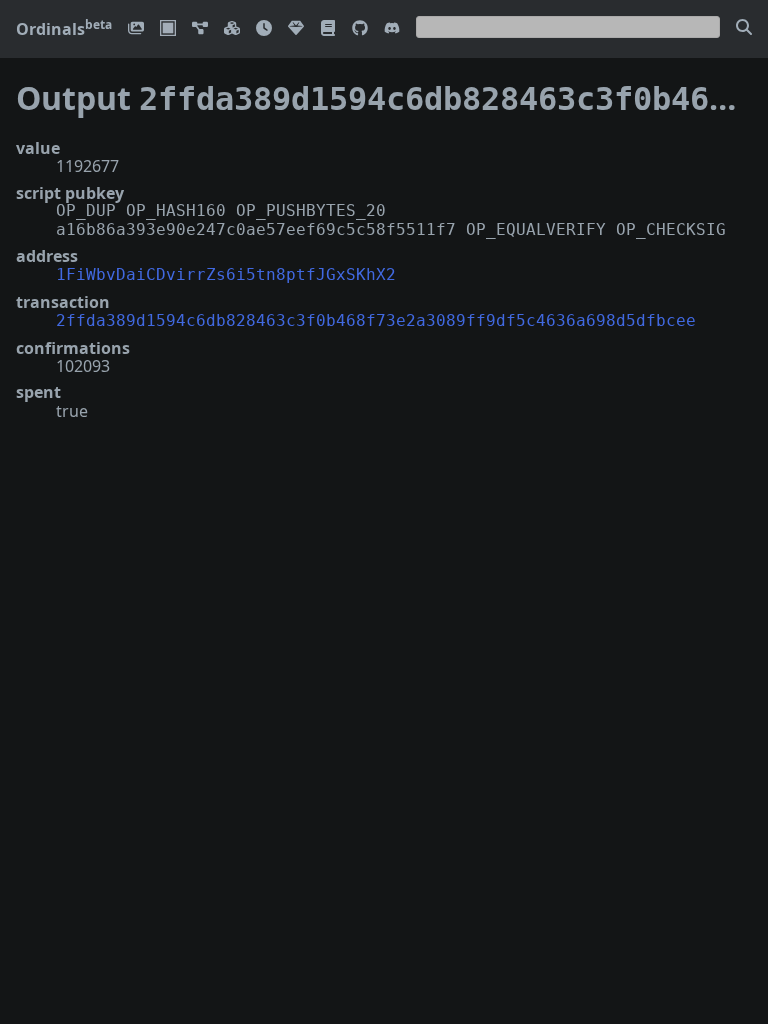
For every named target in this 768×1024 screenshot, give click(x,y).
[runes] (168, 29)
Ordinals (64, 29)
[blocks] (232, 29)
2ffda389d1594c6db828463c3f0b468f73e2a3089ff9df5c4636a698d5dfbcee (376, 320)
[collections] (200, 29)
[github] (360, 29)
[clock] (264, 29)
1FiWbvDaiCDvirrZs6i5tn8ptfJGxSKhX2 (226, 274)
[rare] (296, 29)
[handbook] (328, 29)
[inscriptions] (136, 29)
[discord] (392, 29)
